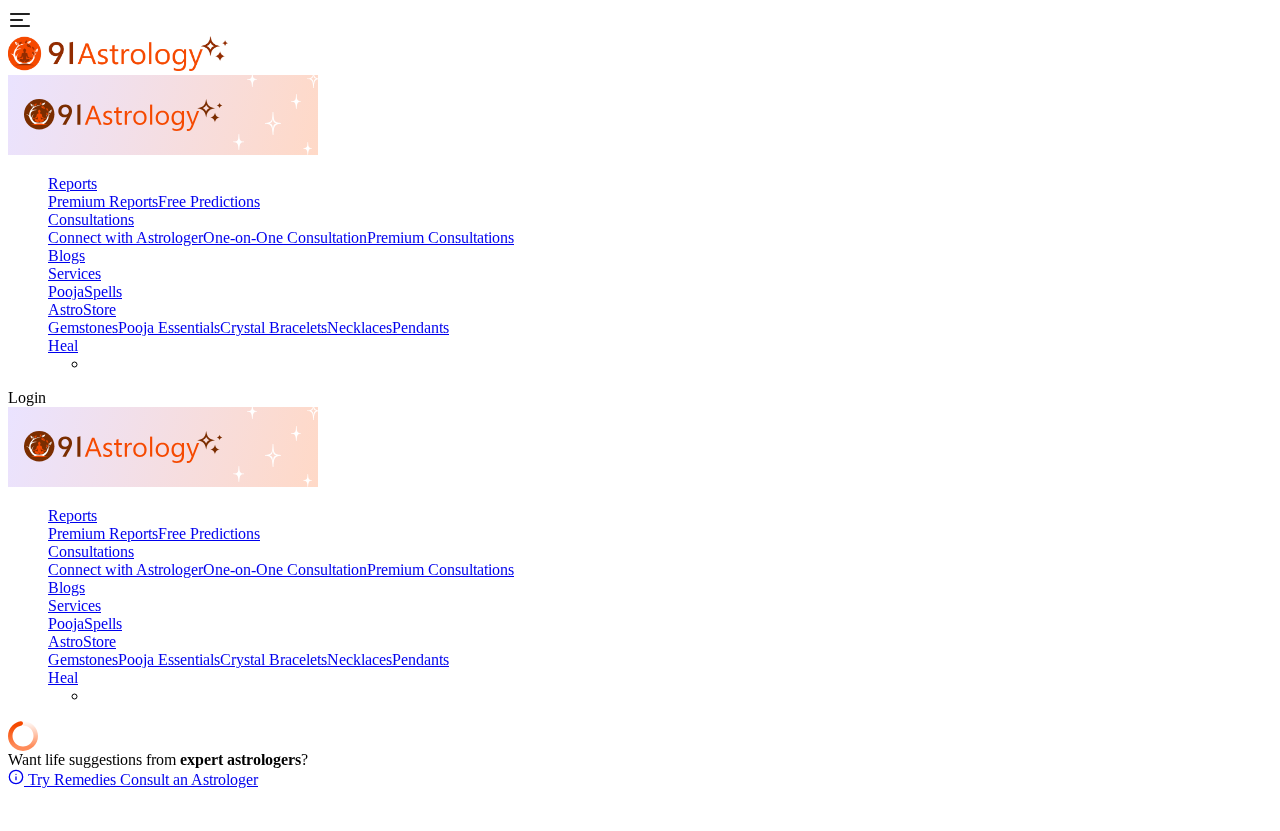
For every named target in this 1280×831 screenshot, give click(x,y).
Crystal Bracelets (273, 327)
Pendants (420, 327)
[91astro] (163, 149)
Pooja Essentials (169, 327)
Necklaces (359, 327)
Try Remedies (70, 779)
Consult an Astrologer (187, 779)
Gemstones (83, 327)
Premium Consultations (440, 237)
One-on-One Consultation (285, 237)
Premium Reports (103, 201)
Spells (103, 291)
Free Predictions (209, 201)
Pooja (66, 291)
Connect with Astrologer (125, 237)
